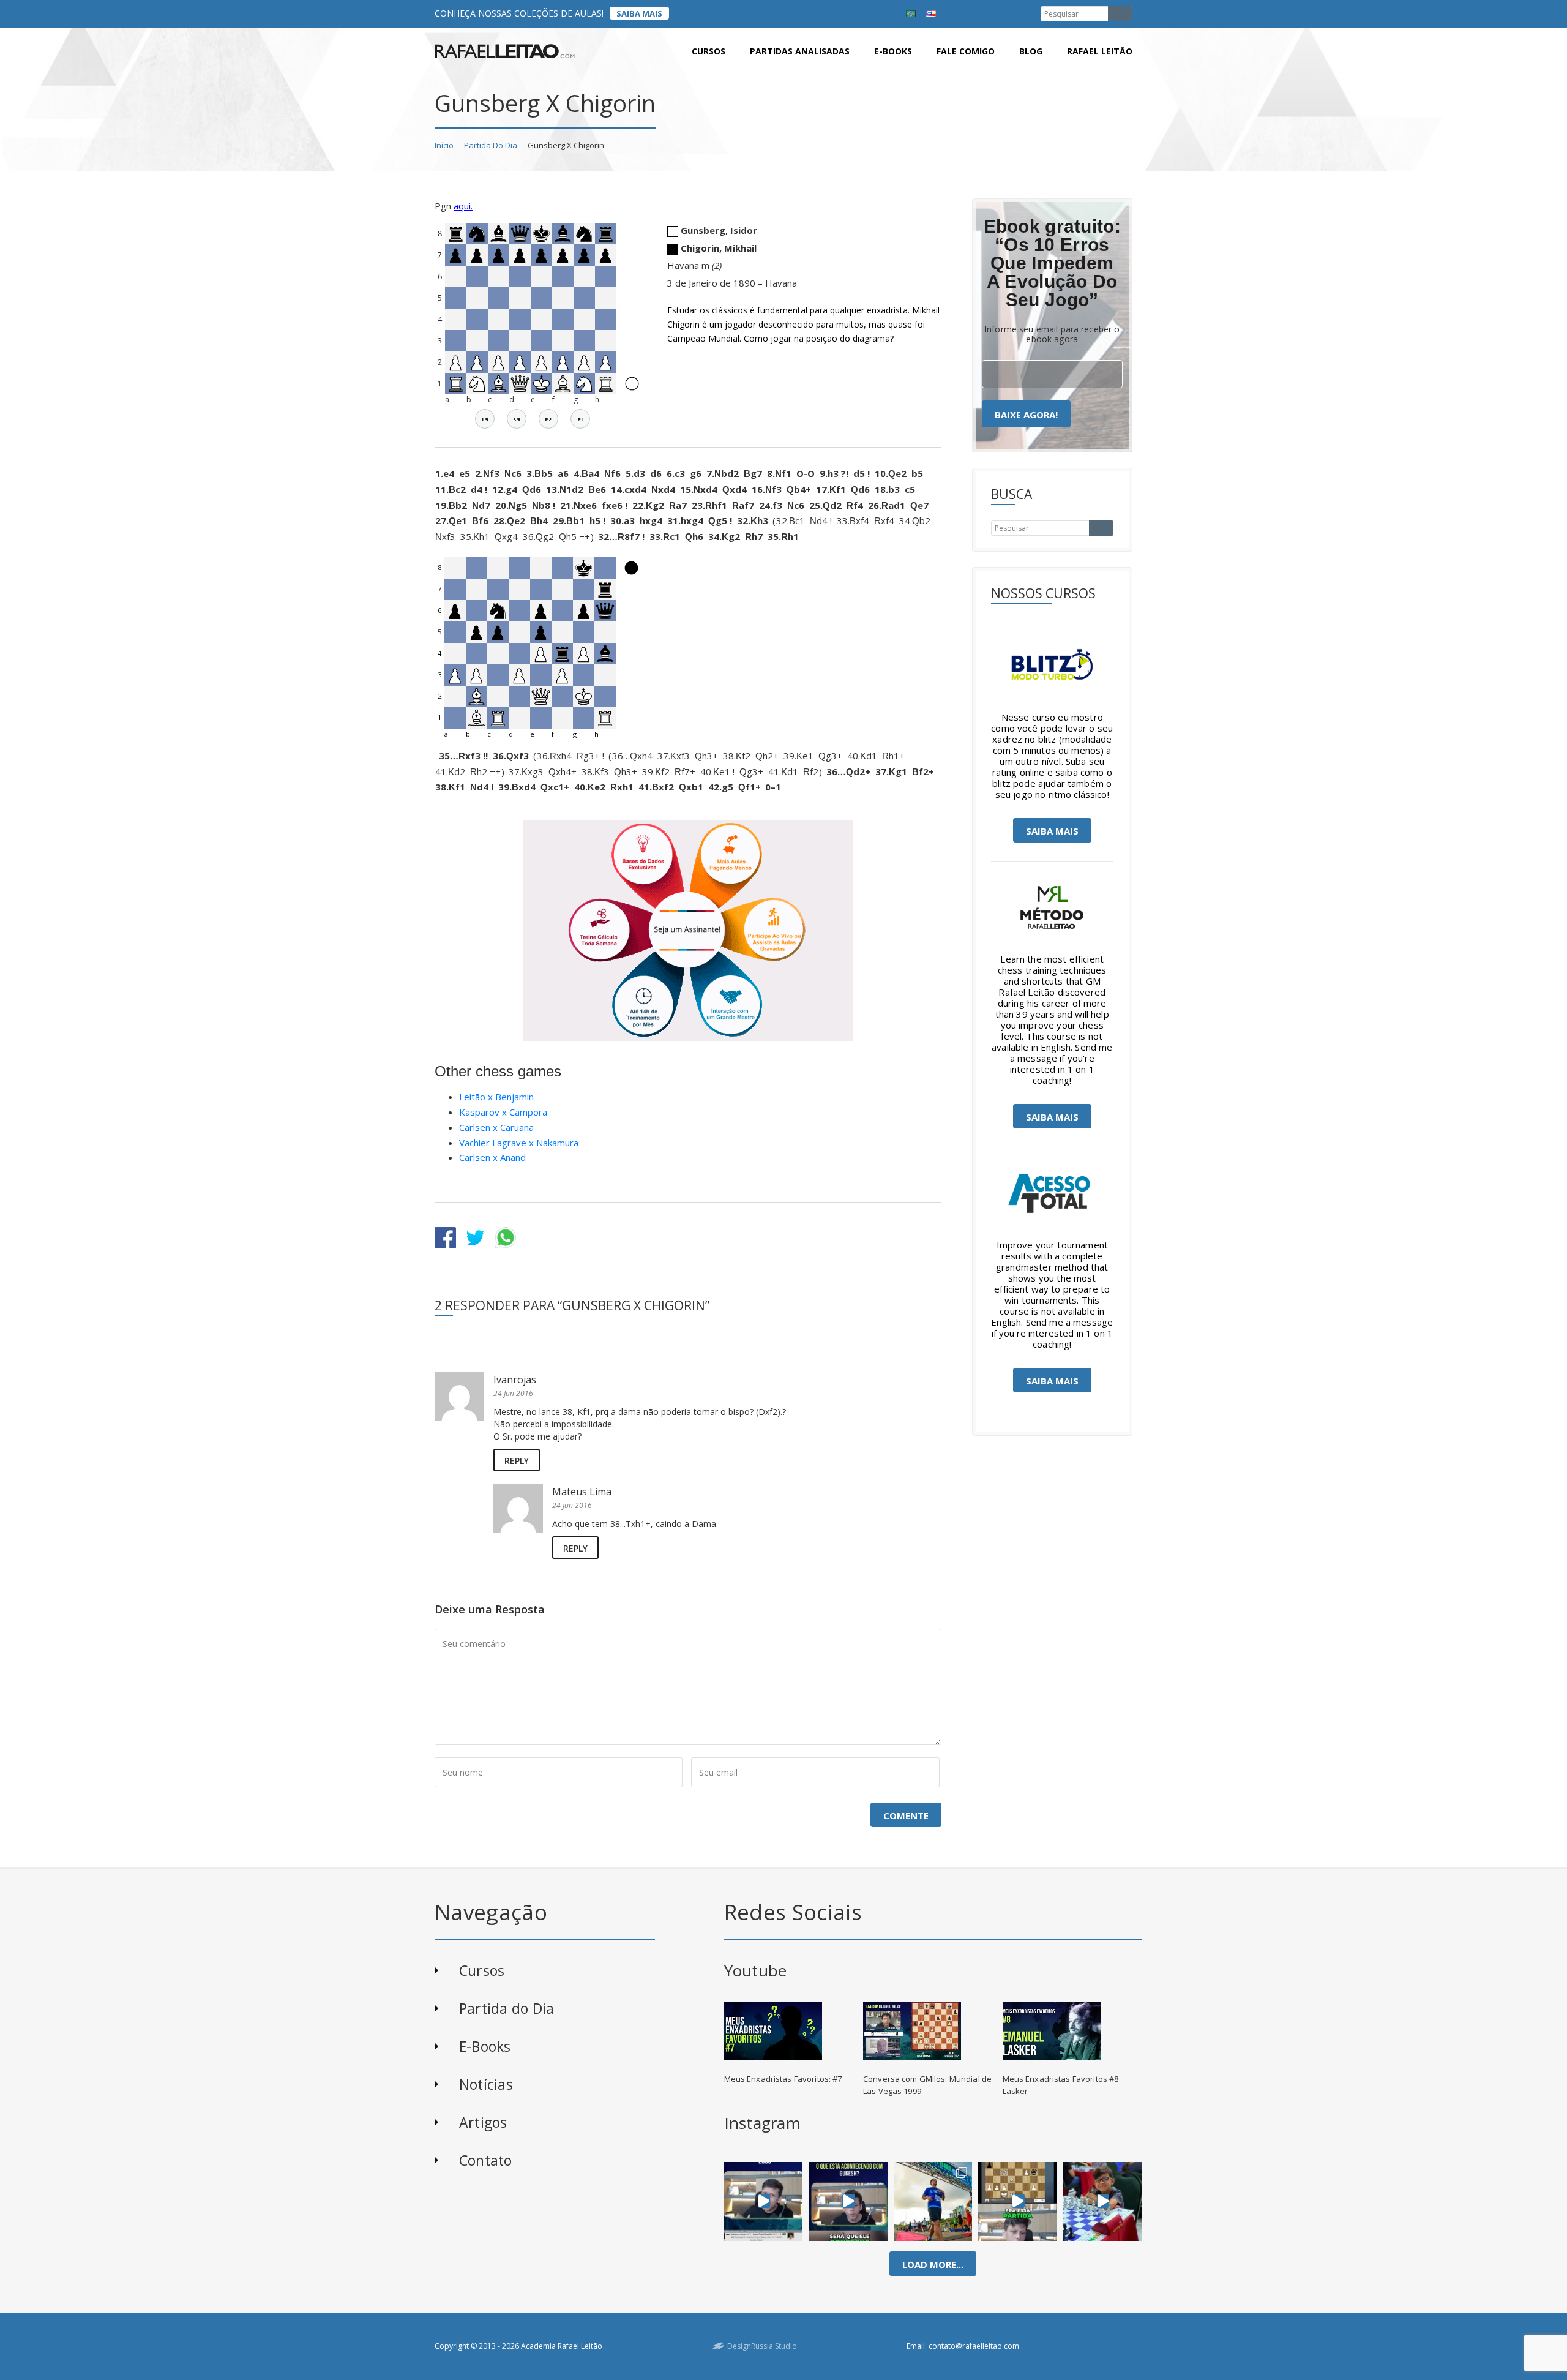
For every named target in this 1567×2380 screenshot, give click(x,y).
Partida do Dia (491, 145)
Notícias (486, 2084)
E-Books (485, 2046)
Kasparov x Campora (503, 1112)
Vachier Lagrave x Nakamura (519, 1143)
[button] (485, 419)
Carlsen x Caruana (496, 1127)
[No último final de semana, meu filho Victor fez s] (1102, 2201)
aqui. (463, 206)
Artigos (483, 2122)
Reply (517, 1461)
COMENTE (906, 1815)
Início (444, 145)
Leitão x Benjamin (496, 1097)
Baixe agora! (1026, 415)
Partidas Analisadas (800, 51)
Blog (1031, 51)
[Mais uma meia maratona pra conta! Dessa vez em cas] (933, 2201)
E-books (893, 51)
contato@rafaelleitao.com (974, 2346)
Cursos (709, 51)
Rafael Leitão (1100, 51)
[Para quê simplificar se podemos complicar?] (1018, 2201)
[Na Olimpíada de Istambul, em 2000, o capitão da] (763, 2201)
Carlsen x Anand (492, 1157)
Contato (486, 2160)
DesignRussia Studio (762, 2346)
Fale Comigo (966, 51)
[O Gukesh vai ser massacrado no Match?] (848, 2201)
